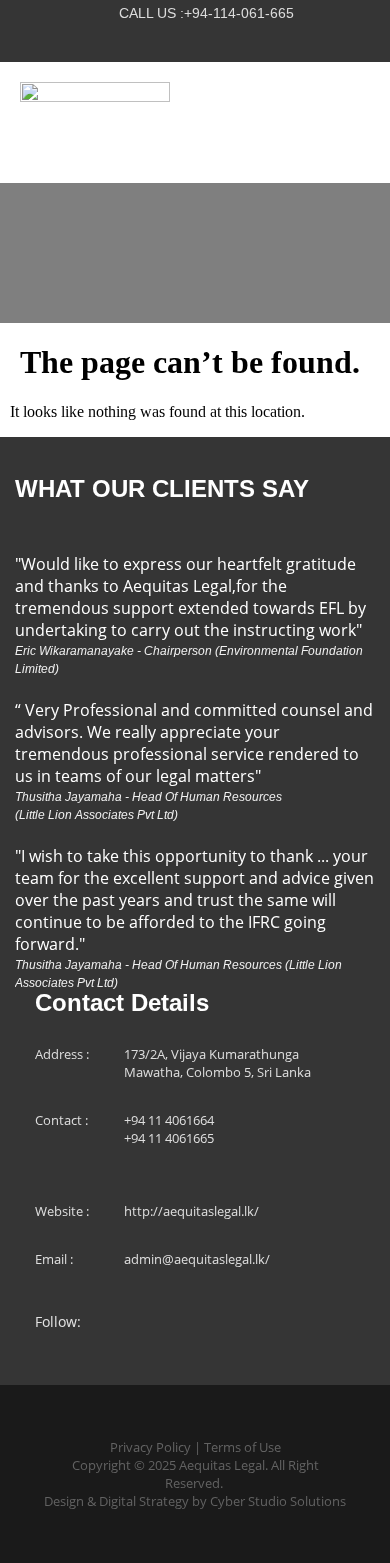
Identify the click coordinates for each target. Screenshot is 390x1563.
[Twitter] (154, 39)
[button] (358, 123)
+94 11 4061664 (169, 1120)
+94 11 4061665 (169, 1138)
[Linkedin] (195, 39)
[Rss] (236, 39)
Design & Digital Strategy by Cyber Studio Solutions (195, 1501)
